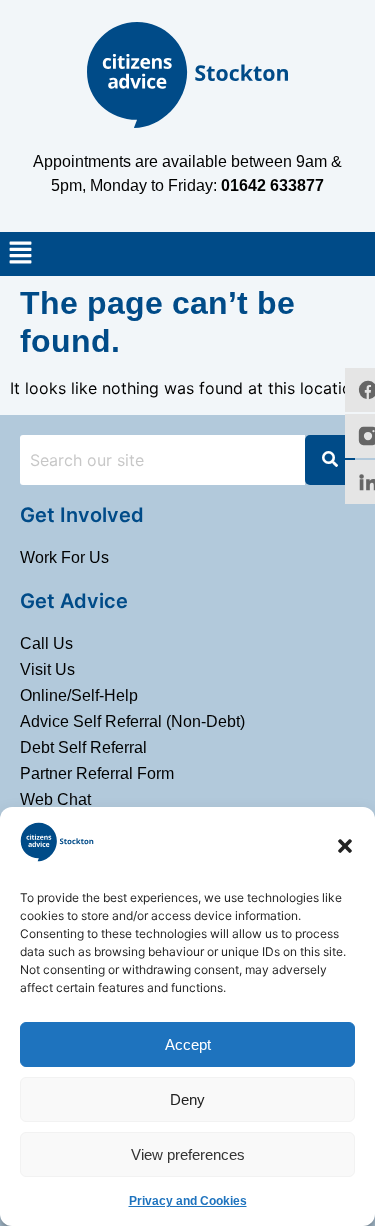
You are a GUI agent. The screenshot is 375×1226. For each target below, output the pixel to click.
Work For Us (64, 557)
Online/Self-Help (79, 695)
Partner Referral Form (97, 773)
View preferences (188, 1154)
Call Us (46, 643)
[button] (345, 846)
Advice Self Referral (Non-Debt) (132, 721)
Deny (187, 1099)
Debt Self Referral (83, 747)
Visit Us (47, 669)
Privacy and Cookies (188, 1201)
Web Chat (55, 799)
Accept (188, 1044)
